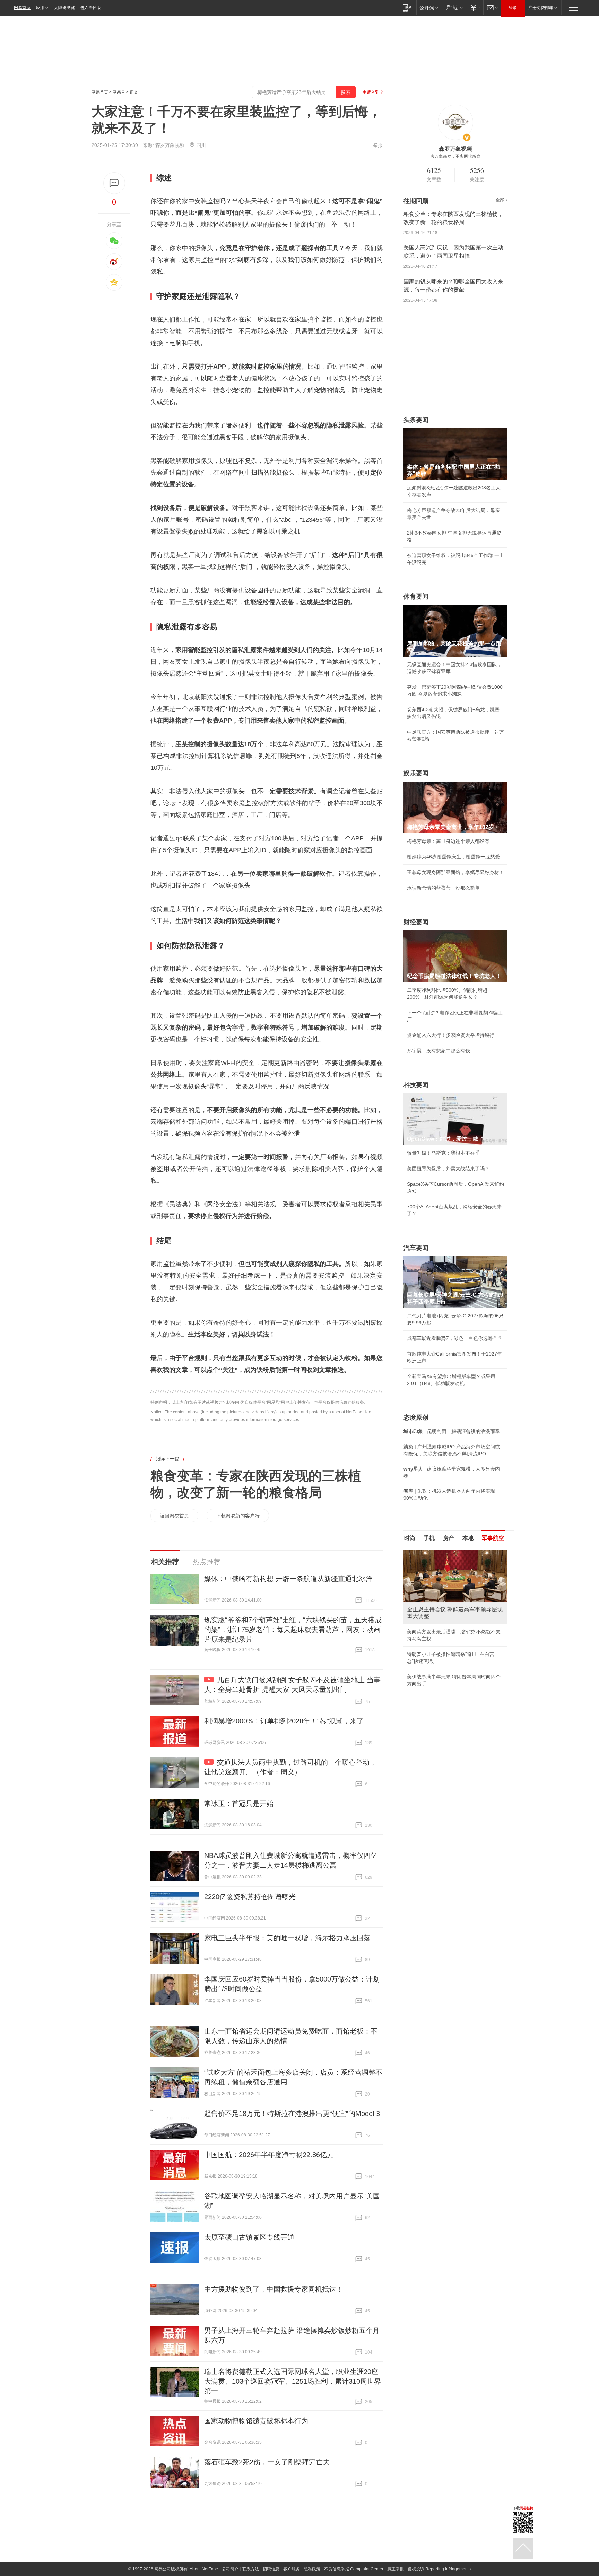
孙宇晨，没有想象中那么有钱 (439, 1051)
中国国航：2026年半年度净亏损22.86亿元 (269, 2155)
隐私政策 (312, 2569)
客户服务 (292, 2569)
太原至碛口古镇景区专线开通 (249, 2237)
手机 (429, 1538)
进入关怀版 (90, 8)
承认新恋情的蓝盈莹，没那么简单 (443, 888)
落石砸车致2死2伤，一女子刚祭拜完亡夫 (267, 2462)
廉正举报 (396, 2569)
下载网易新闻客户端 (238, 1516)
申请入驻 (371, 92)
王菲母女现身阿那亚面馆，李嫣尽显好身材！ (455, 872)
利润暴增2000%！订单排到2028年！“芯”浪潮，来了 (284, 1721)
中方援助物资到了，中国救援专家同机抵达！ (274, 2289)
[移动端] (407, 7)
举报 (378, 145)
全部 (500, 200)
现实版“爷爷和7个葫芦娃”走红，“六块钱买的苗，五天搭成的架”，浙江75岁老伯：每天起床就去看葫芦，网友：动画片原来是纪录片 (293, 1630)
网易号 (119, 92)
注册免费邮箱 (541, 8)
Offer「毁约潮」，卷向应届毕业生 (444, 1640)
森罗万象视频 (170, 145)
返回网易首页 (174, 1516)
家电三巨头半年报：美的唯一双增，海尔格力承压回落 (287, 1938)
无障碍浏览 (64, 8)
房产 (449, 1538)
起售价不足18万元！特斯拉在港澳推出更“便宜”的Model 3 (292, 2114)
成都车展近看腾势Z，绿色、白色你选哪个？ (455, 1338)
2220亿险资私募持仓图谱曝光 (250, 1897)
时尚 (410, 1538)
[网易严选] (453, 7)
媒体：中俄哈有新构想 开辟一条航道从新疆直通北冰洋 (288, 1579)
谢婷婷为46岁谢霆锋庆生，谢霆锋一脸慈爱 (453, 857)
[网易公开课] (429, 7)
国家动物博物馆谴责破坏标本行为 (256, 2421)
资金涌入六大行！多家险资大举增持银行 (451, 1035)
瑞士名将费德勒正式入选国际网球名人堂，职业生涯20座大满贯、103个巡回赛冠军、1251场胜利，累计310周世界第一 (293, 2381)
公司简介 (230, 2569)
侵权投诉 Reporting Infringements (439, 2569)
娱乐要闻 (416, 773)
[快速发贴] (114, 183)
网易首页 (22, 8)
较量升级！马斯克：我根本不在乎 (443, 1153)
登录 (513, 8)
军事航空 (493, 1538)
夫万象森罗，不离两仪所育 (455, 156)
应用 (40, 8)
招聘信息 (271, 2569)
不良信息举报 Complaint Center (354, 2569)
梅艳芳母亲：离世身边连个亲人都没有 (448, 841)
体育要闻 (416, 597)
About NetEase (204, 2569)
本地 (468, 1538)
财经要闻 (416, 922)
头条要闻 (416, 420)
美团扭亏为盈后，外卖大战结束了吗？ (448, 1168)
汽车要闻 (416, 1248)
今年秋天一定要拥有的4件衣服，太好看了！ (454, 1625)
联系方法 (251, 2569)
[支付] (474, 7)
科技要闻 (416, 1085)
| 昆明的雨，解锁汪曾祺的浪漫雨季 (452, 1431)
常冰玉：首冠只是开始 (239, 1803)
